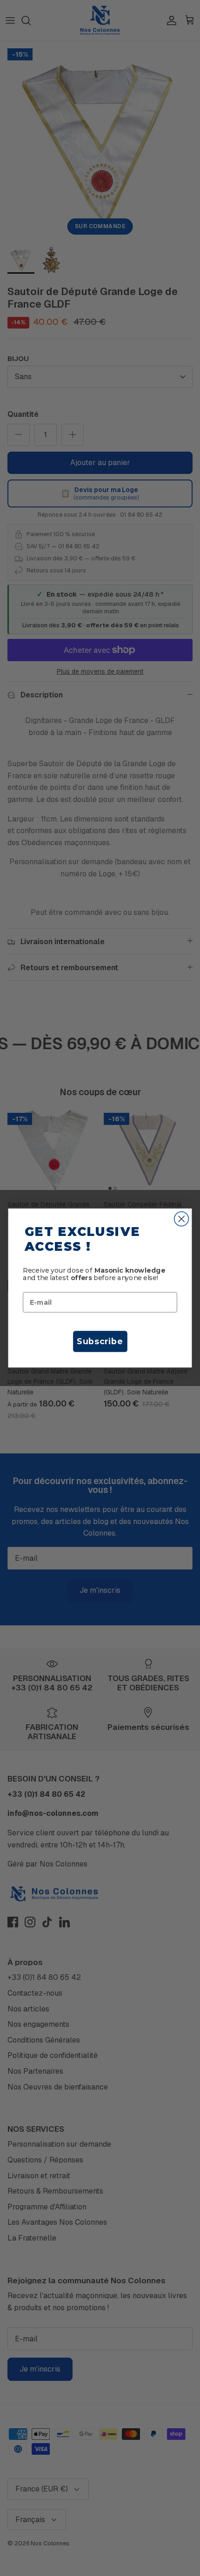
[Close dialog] (182, 1219)
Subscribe (100, 1341)
